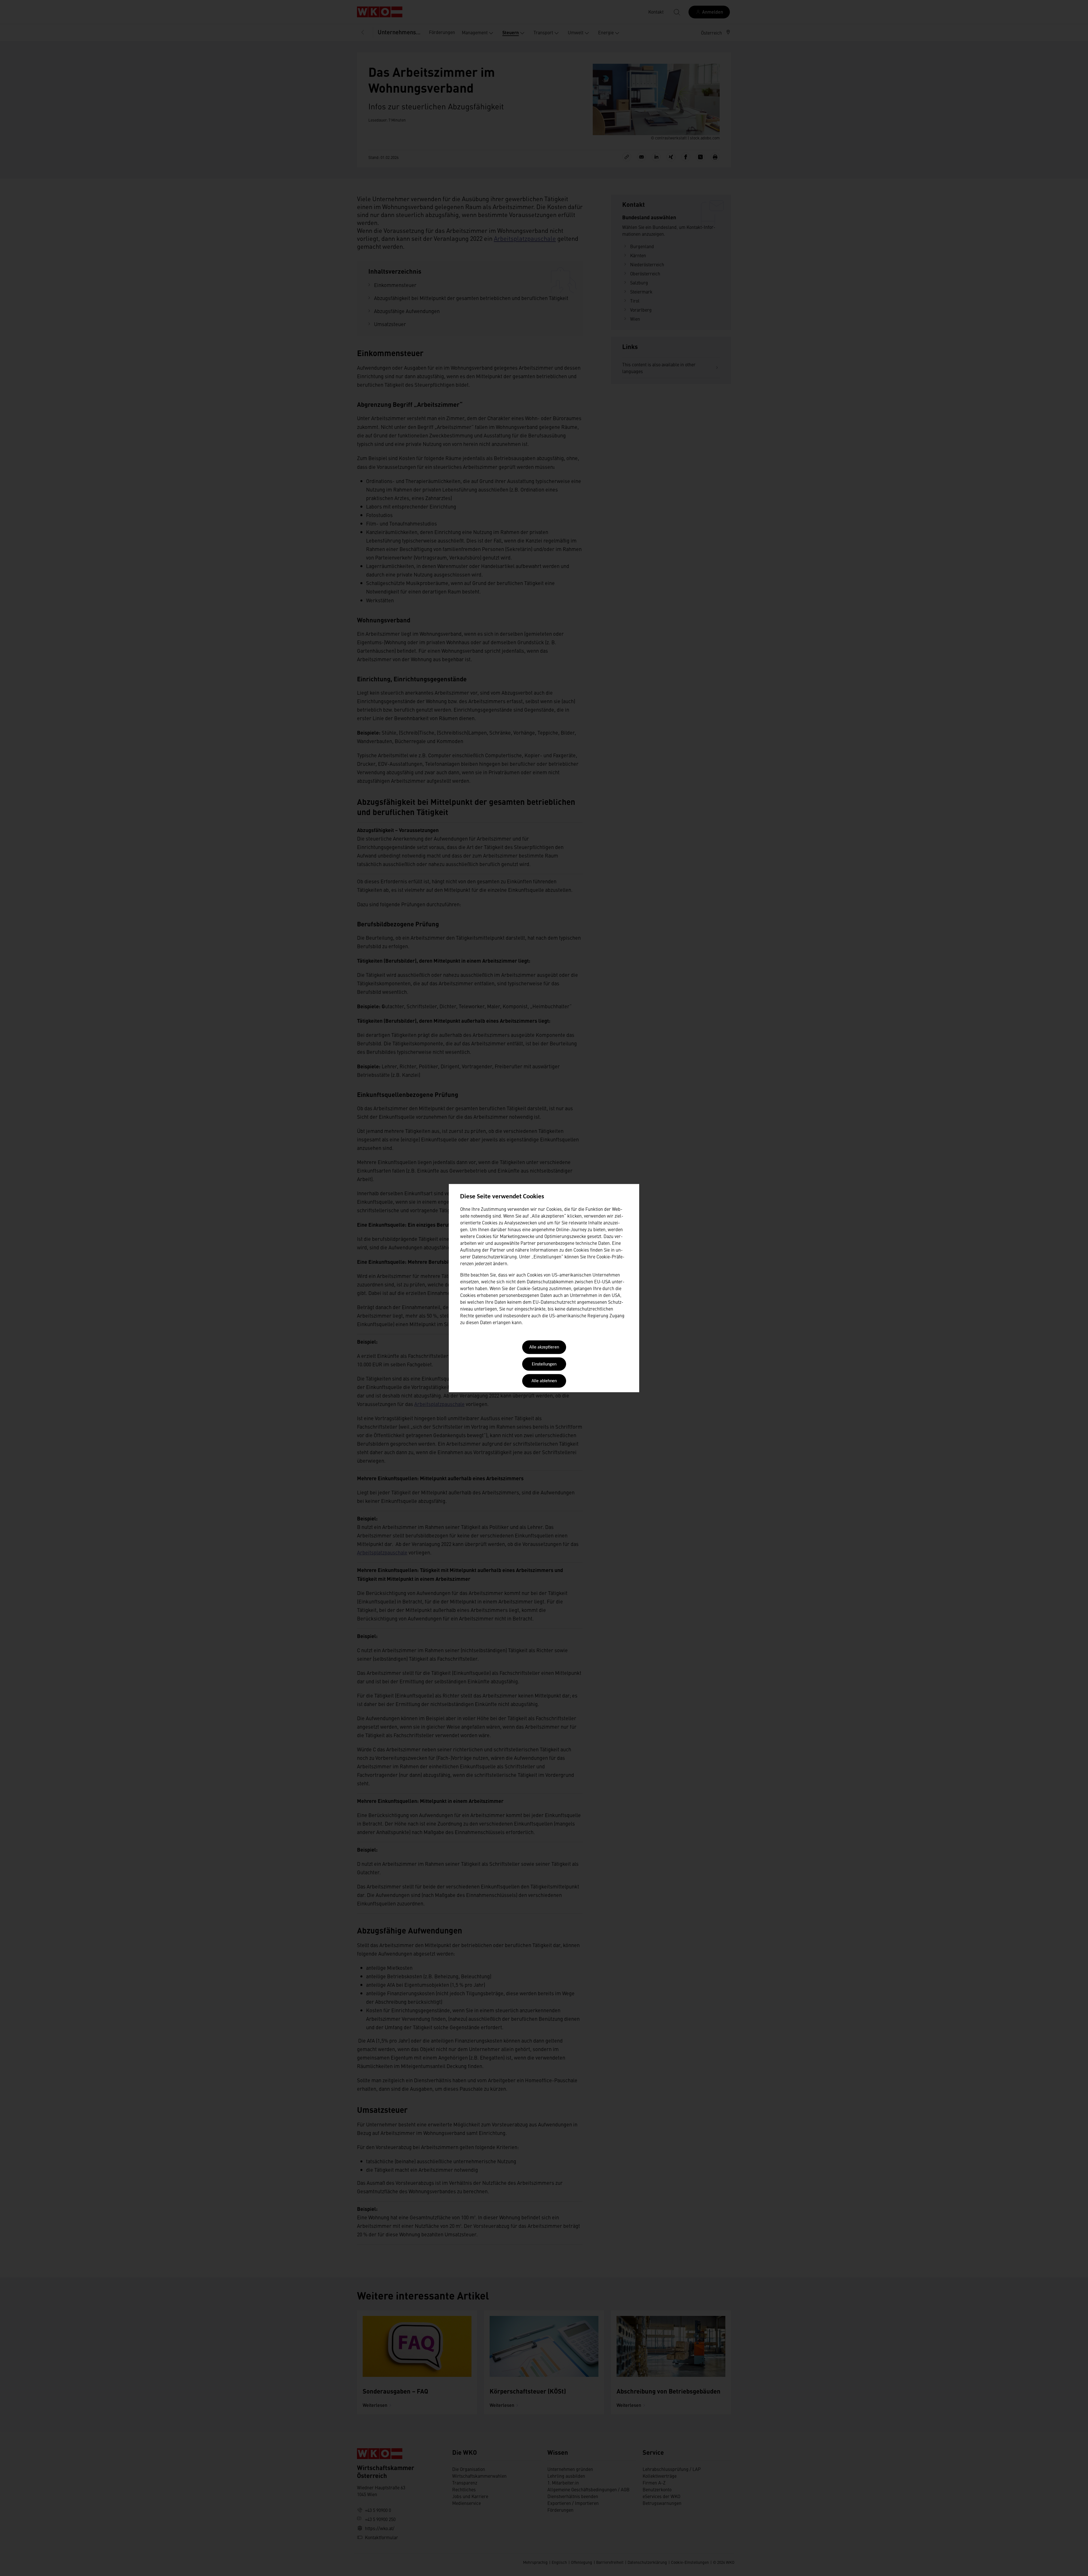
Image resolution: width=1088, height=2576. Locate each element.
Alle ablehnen (544, 1381)
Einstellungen (544, 1364)
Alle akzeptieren (544, 1348)
